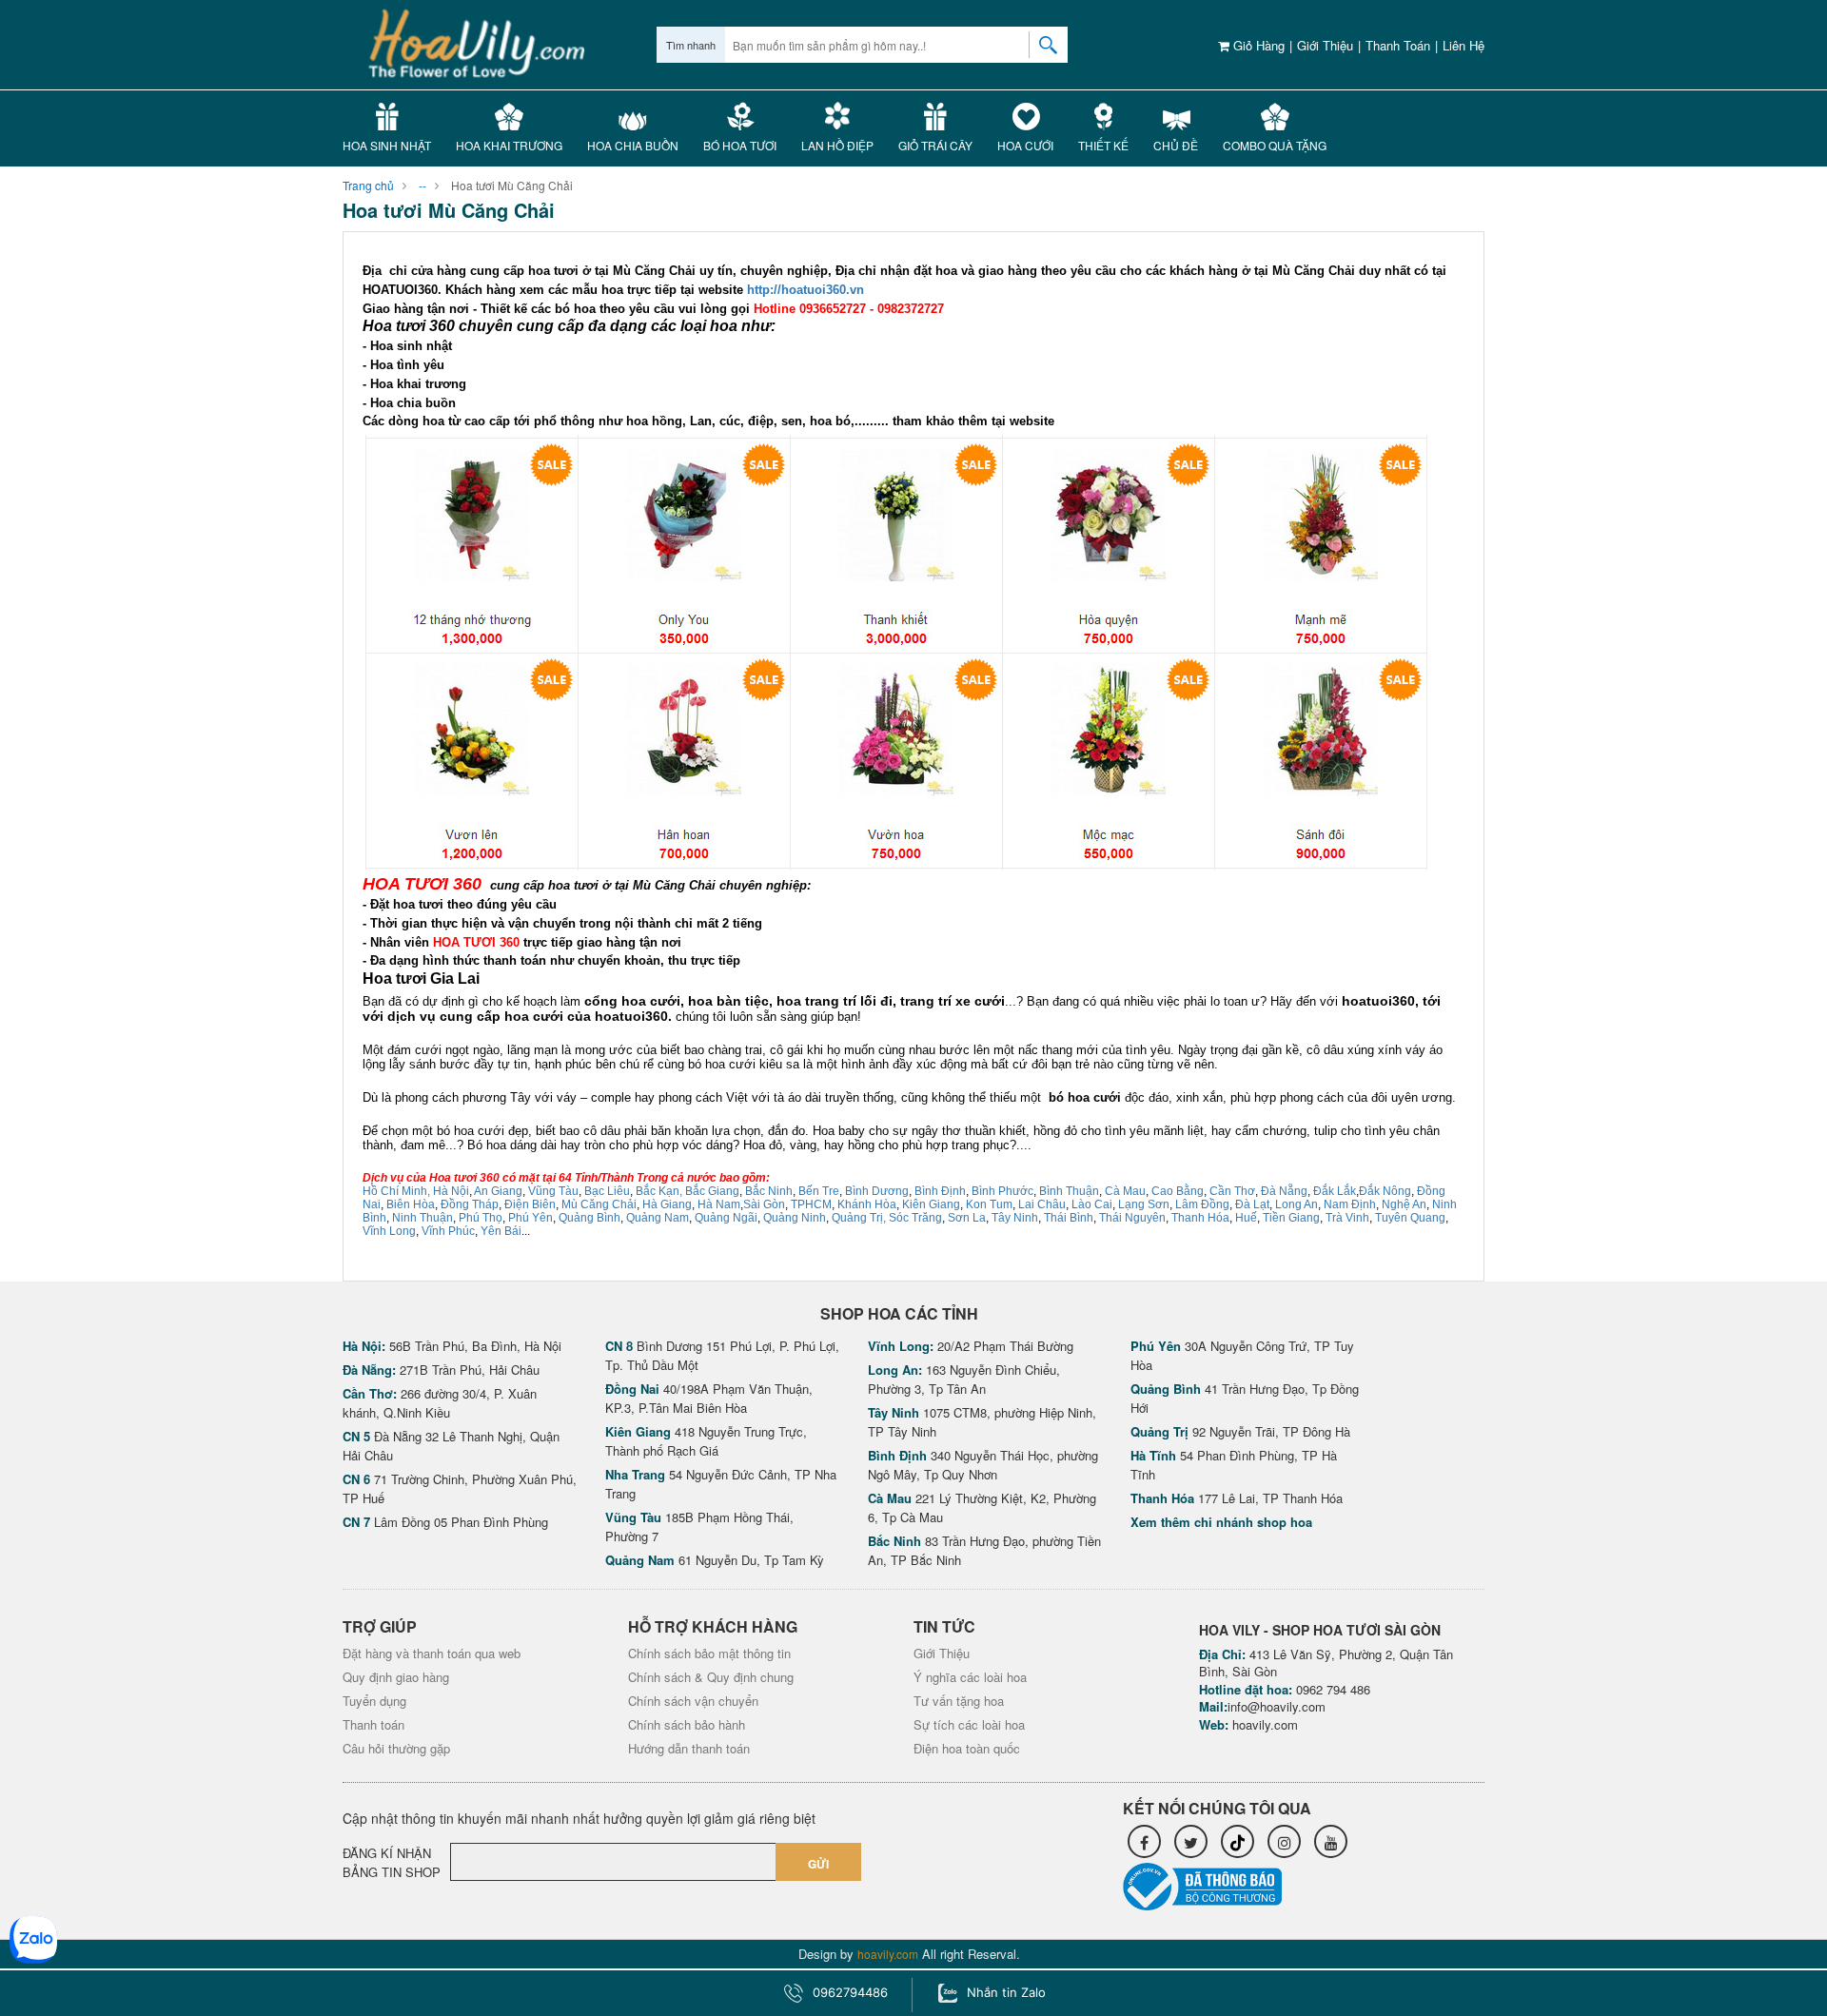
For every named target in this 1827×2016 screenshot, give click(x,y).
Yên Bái (501, 1231)
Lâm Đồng (1202, 1204)
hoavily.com (1265, 1724)
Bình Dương (877, 1191)
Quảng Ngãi (726, 1218)
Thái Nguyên (1132, 1218)
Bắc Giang (712, 1191)
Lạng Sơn (1144, 1204)
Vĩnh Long (389, 1231)
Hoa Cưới (1025, 145)
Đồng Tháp (470, 1204)
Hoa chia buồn (633, 145)
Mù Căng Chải (599, 1204)
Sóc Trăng (915, 1218)
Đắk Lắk (1335, 1191)
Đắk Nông (1385, 1191)
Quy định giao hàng (396, 1677)
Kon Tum (989, 1204)
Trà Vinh (1347, 1218)
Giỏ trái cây (935, 145)
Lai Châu (1042, 1204)
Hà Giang (667, 1204)
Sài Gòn (764, 1204)
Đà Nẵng (1284, 1191)
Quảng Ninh (795, 1218)
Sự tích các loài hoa (969, 1724)
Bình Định (940, 1191)
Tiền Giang (1291, 1218)
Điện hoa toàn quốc (967, 1748)
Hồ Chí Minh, (396, 1191)
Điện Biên (530, 1204)
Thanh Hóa (1200, 1218)
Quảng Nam (658, 1218)
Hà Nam (719, 1204)
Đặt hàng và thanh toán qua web (432, 1653)
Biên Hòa (411, 1204)
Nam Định (1350, 1204)
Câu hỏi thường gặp (396, 1748)
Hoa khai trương (509, 145)
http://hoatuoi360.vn (805, 290)
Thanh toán (1398, 45)
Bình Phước (1002, 1191)
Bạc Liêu (606, 1191)
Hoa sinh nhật (387, 145)
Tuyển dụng (374, 1701)
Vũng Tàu (553, 1191)
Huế (1246, 1218)
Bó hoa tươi (740, 145)
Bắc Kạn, (659, 1191)
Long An (1297, 1204)
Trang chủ (368, 185)
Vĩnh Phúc (448, 1231)
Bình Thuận (1069, 1191)
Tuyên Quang (1410, 1218)
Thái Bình (1069, 1218)
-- (422, 185)
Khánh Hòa (867, 1204)
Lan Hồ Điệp (837, 145)
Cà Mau (1125, 1191)
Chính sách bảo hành (687, 1724)
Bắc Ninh (769, 1191)
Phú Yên (530, 1218)
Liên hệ (1464, 45)
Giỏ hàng (1257, 45)
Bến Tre (819, 1191)
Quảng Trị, (859, 1218)
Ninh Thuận (422, 1218)
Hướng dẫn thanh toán (689, 1748)
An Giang (498, 1191)
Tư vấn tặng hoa (959, 1701)
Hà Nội (451, 1191)
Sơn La (967, 1218)
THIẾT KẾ (1103, 145)
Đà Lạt (1252, 1204)
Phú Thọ (481, 1218)
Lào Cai (1092, 1204)
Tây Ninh (1015, 1218)
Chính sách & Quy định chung (711, 1677)
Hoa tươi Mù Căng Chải (512, 185)
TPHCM (811, 1204)
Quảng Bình (589, 1218)
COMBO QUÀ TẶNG (1275, 145)
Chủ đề (1176, 145)
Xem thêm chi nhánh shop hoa (1221, 1522)
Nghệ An (1404, 1204)
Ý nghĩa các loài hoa (970, 1677)
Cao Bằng (1178, 1191)
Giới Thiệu (1325, 45)
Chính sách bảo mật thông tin (709, 1653)
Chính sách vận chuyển (693, 1701)
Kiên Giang (931, 1204)
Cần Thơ (1232, 1191)
